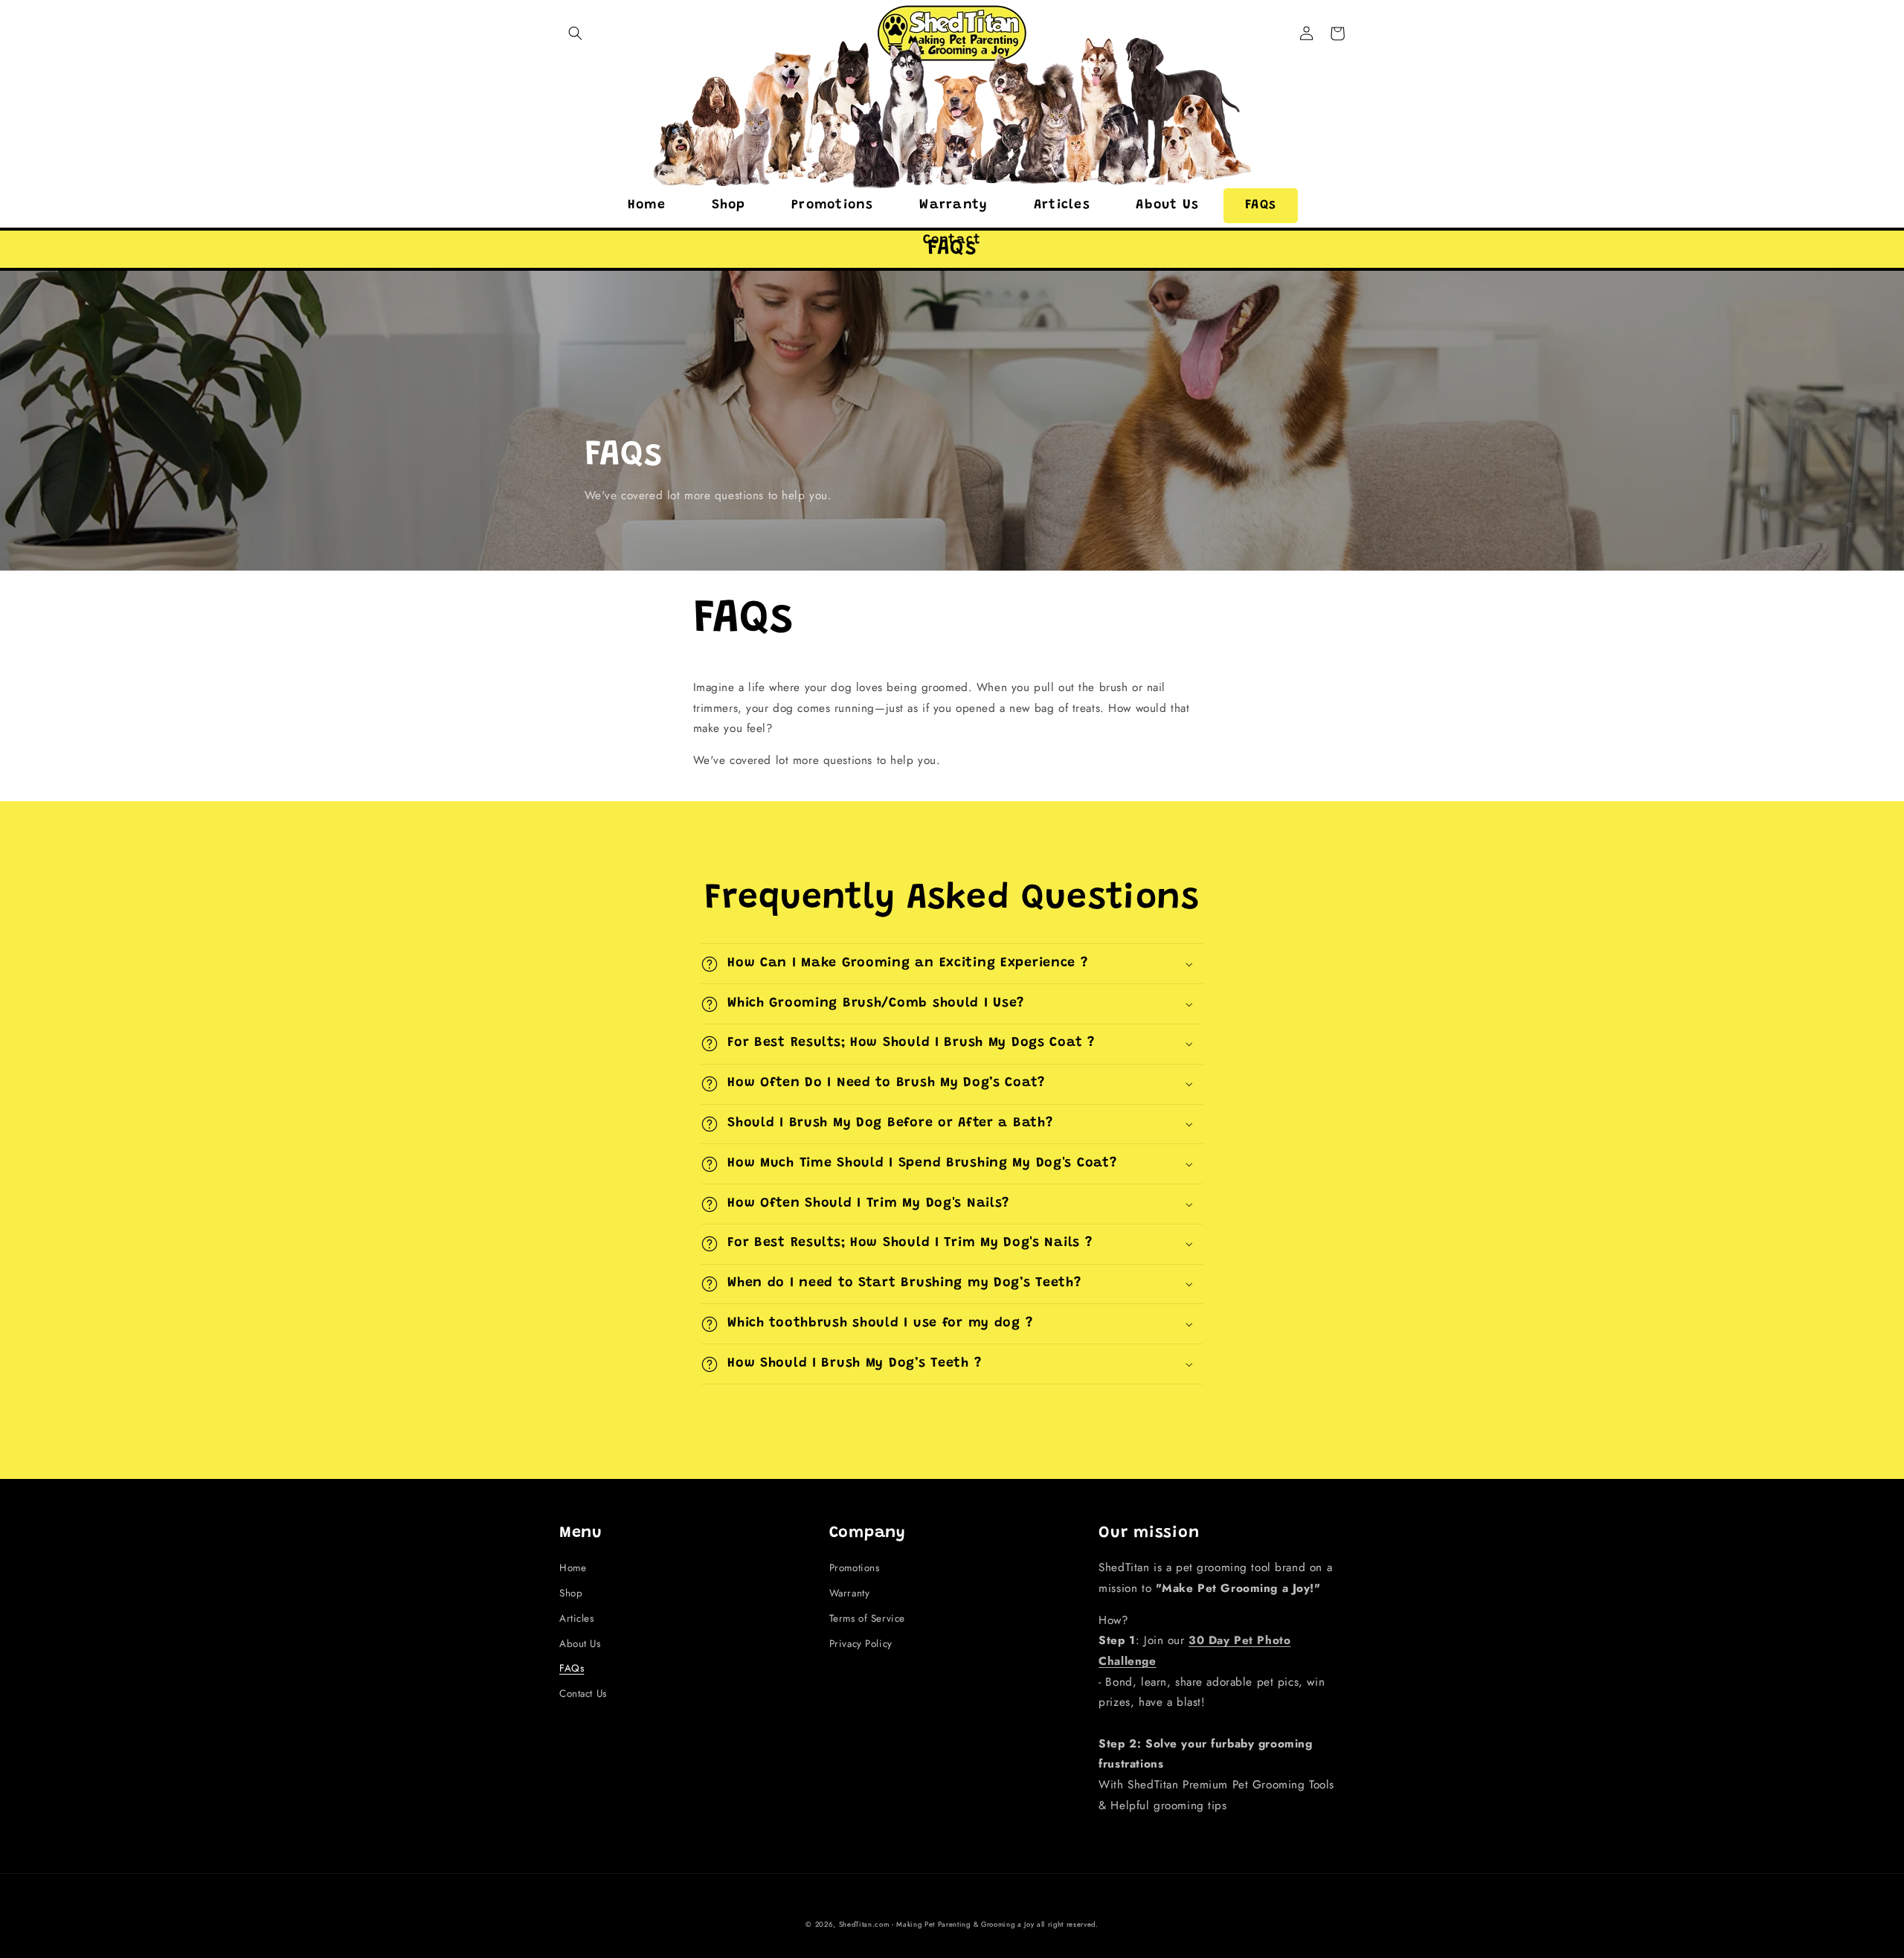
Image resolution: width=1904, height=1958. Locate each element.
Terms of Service (867, 1618)
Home (573, 1568)
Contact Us (583, 1694)
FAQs (572, 1668)
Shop (571, 1593)
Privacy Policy (861, 1644)
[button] (575, 33)
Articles (577, 1618)
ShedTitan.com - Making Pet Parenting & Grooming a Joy (937, 1925)
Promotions (855, 1568)
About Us (580, 1644)
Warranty (850, 1593)
